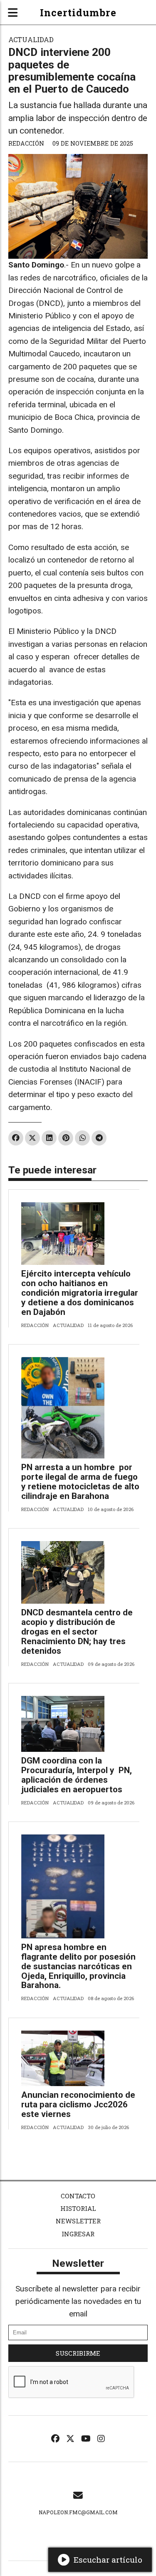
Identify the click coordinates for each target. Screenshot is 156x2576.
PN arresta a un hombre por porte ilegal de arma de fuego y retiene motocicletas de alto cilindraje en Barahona (80, 1482)
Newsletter (78, 2221)
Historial (78, 2208)
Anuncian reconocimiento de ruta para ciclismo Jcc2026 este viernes (78, 2104)
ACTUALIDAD (31, 39)
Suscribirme (78, 2353)
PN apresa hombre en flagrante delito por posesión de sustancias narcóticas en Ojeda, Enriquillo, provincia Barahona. (78, 1966)
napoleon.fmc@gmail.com (78, 2512)
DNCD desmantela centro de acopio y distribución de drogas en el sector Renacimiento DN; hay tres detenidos (77, 1632)
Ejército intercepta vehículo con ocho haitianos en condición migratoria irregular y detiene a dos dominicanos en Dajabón (80, 1293)
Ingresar (78, 2234)
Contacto (78, 2196)
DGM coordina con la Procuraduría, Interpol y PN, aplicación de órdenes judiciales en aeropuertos (77, 1775)
